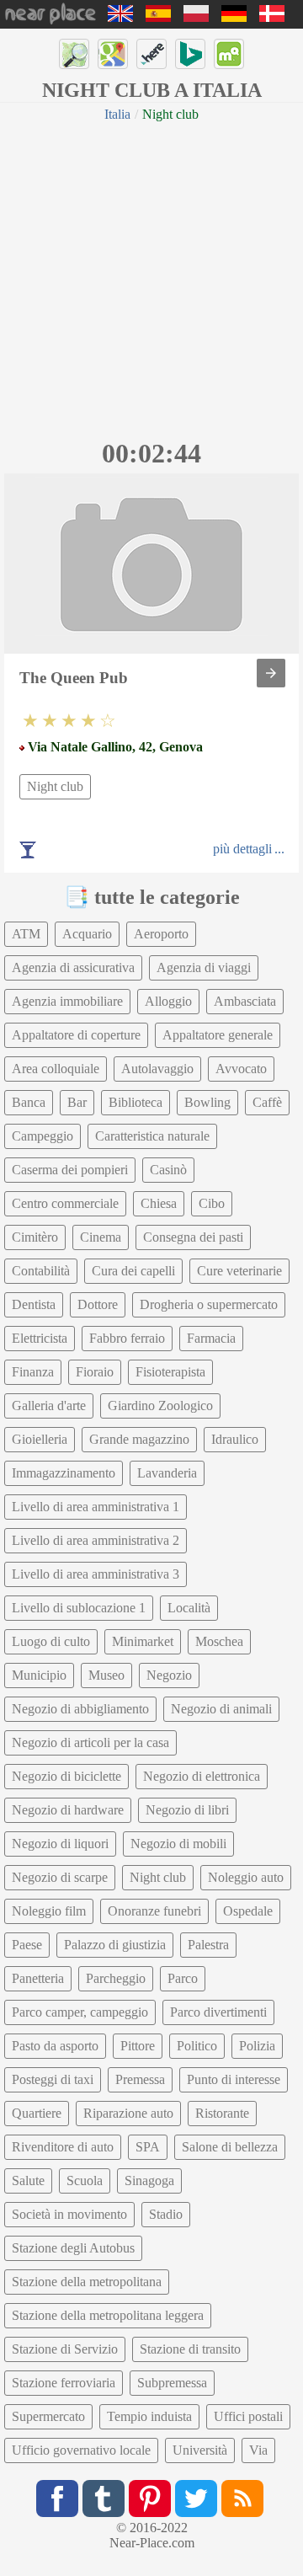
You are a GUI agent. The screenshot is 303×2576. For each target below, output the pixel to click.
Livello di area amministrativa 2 (96, 1540)
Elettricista (40, 1338)
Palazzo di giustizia (115, 1945)
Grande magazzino (139, 1439)
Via (258, 2450)
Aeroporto (161, 934)
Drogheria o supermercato (209, 1304)
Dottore (98, 1304)
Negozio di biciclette (66, 1776)
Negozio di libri (187, 1810)
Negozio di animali (221, 1709)
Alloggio (168, 1001)
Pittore (138, 2046)
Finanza (33, 1372)
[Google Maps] (113, 54)
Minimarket (143, 1641)
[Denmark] (272, 17)
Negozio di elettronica (202, 1776)
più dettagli (242, 849)
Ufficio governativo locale (81, 2450)
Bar (77, 1102)
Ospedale (248, 1911)
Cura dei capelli (133, 1271)
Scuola (85, 2181)
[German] (234, 17)
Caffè (267, 1102)
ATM (26, 934)
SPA (148, 2147)
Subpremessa (172, 2383)
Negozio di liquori (60, 1844)
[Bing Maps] (190, 54)
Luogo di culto (51, 1641)
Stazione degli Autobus (73, 2248)
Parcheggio (116, 1978)
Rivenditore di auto (63, 2147)
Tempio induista (149, 2416)
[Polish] (196, 17)
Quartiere (37, 2113)
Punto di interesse (234, 2079)
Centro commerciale (65, 1203)
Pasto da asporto (55, 2046)
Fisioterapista (170, 1372)
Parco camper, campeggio (80, 2012)
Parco (183, 1978)
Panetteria (38, 1978)
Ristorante (222, 2113)
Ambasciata (245, 1001)
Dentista (34, 1304)
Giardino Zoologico (160, 1406)
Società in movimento (69, 2214)
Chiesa (159, 1203)
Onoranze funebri (154, 1911)
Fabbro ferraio (127, 1338)
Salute (28, 2181)
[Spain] (158, 17)
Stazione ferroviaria (64, 2383)
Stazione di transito (190, 2349)
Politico (197, 2046)
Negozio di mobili (178, 1844)
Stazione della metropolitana (87, 2282)
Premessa (140, 2079)
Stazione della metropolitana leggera (108, 2315)
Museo (106, 1675)
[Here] (151, 54)
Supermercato (48, 2416)
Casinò (168, 1170)
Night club (55, 786)
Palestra (208, 1945)
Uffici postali (248, 2416)
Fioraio (95, 1372)
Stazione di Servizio (65, 2349)
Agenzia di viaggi (204, 967)
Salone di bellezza (230, 2147)
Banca (29, 1102)
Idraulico (235, 1439)
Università (200, 2450)
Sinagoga (149, 2181)
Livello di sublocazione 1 (79, 1608)
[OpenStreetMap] (74, 54)
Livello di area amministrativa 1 (96, 1507)
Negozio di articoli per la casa (90, 1742)
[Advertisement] (151, 278)
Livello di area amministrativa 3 (96, 1574)
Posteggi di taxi (53, 2079)
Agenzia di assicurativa (73, 967)
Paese (27, 1945)
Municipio (39, 1675)
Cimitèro (35, 1237)
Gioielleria (40, 1439)
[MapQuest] (229, 54)
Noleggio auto (246, 1877)
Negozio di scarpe (60, 1877)
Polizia (257, 2046)
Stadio (166, 2214)
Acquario (87, 934)
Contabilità (41, 1271)
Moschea (219, 1641)
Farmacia (211, 1338)
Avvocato (241, 1069)
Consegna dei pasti (193, 1237)
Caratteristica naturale (152, 1136)
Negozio (169, 1675)
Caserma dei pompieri (70, 1170)
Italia (117, 114)
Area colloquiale (56, 1069)
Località (189, 1608)
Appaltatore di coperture (76, 1035)
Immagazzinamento (64, 1473)
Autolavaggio (157, 1069)
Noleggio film (49, 1911)
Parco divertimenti (218, 2012)
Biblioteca (136, 1102)
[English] (120, 17)
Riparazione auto (128, 2113)
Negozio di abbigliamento (80, 1709)
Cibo (212, 1203)
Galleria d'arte (49, 1406)
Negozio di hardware (68, 1810)
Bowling (207, 1102)
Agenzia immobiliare (67, 1001)
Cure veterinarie (239, 1271)
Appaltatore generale (218, 1035)
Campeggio (43, 1136)
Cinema (101, 1237)
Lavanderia (167, 1473)
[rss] (242, 2499)
